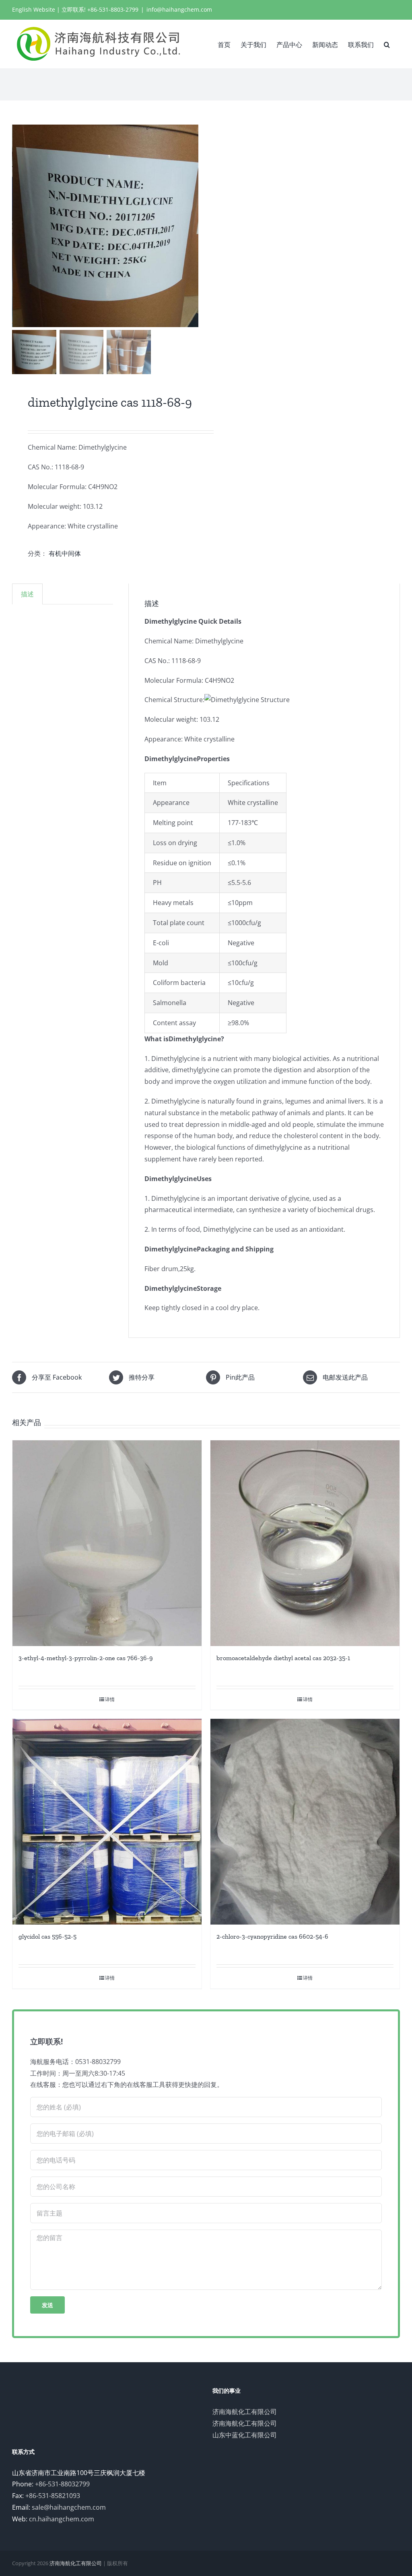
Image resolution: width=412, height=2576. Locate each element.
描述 (27, 594)
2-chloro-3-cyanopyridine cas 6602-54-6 (272, 1936)
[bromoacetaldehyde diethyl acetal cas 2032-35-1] (305, 1543)
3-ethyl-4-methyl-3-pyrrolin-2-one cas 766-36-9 (86, 1658)
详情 (110, 1699)
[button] (387, 44)
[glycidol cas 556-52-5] (107, 1822)
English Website (34, 9)
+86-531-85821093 (53, 2496)
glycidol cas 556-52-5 (47, 1936)
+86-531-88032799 (62, 2484)
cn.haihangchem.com (62, 2519)
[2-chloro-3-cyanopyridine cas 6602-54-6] (305, 1822)
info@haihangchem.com (179, 9)
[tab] (27, 594)
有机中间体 (65, 553)
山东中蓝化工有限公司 (245, 2435)
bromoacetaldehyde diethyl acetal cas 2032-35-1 (283, 1658)
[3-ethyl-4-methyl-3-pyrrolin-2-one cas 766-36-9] (107, 1543)
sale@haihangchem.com (69, 2507)
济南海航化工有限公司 (245, 2412)
